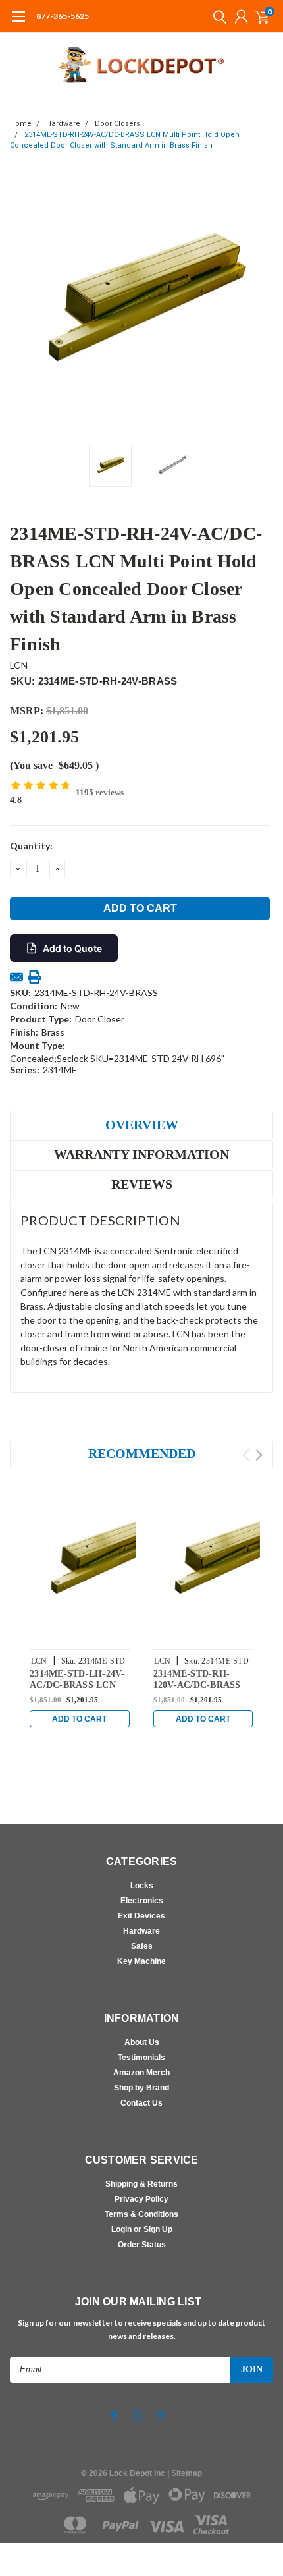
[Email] (16, 977)
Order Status (142, 2245)
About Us (142, 2042)
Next (260, 306)
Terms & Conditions (141, 2214)
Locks (142, 1886)
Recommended (142, 1453)
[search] (217, 16)
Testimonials (141, 2058)
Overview (142, 1125)
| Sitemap (185, 2473)
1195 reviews (100, 792)
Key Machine (141, 1961)
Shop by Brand (141, 2088)
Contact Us (141, 2103)
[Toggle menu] (18, 23)
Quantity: (31, 846)
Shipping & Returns (141, 2184)
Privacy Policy (141, 2199)
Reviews (142, 1184)
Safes (142, 1946)
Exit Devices (141, 1916)
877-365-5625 (63, 16)
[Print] (34, 977)
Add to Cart (79, 1719)
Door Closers (117, 124)
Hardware (63, 124)
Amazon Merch (141, 2073)
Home (21, 124)
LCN (19, 665)
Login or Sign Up (142, 2229)
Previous (23, 306)
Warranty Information (141, 1154)
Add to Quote (72, 948)
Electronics (142, 1901)
